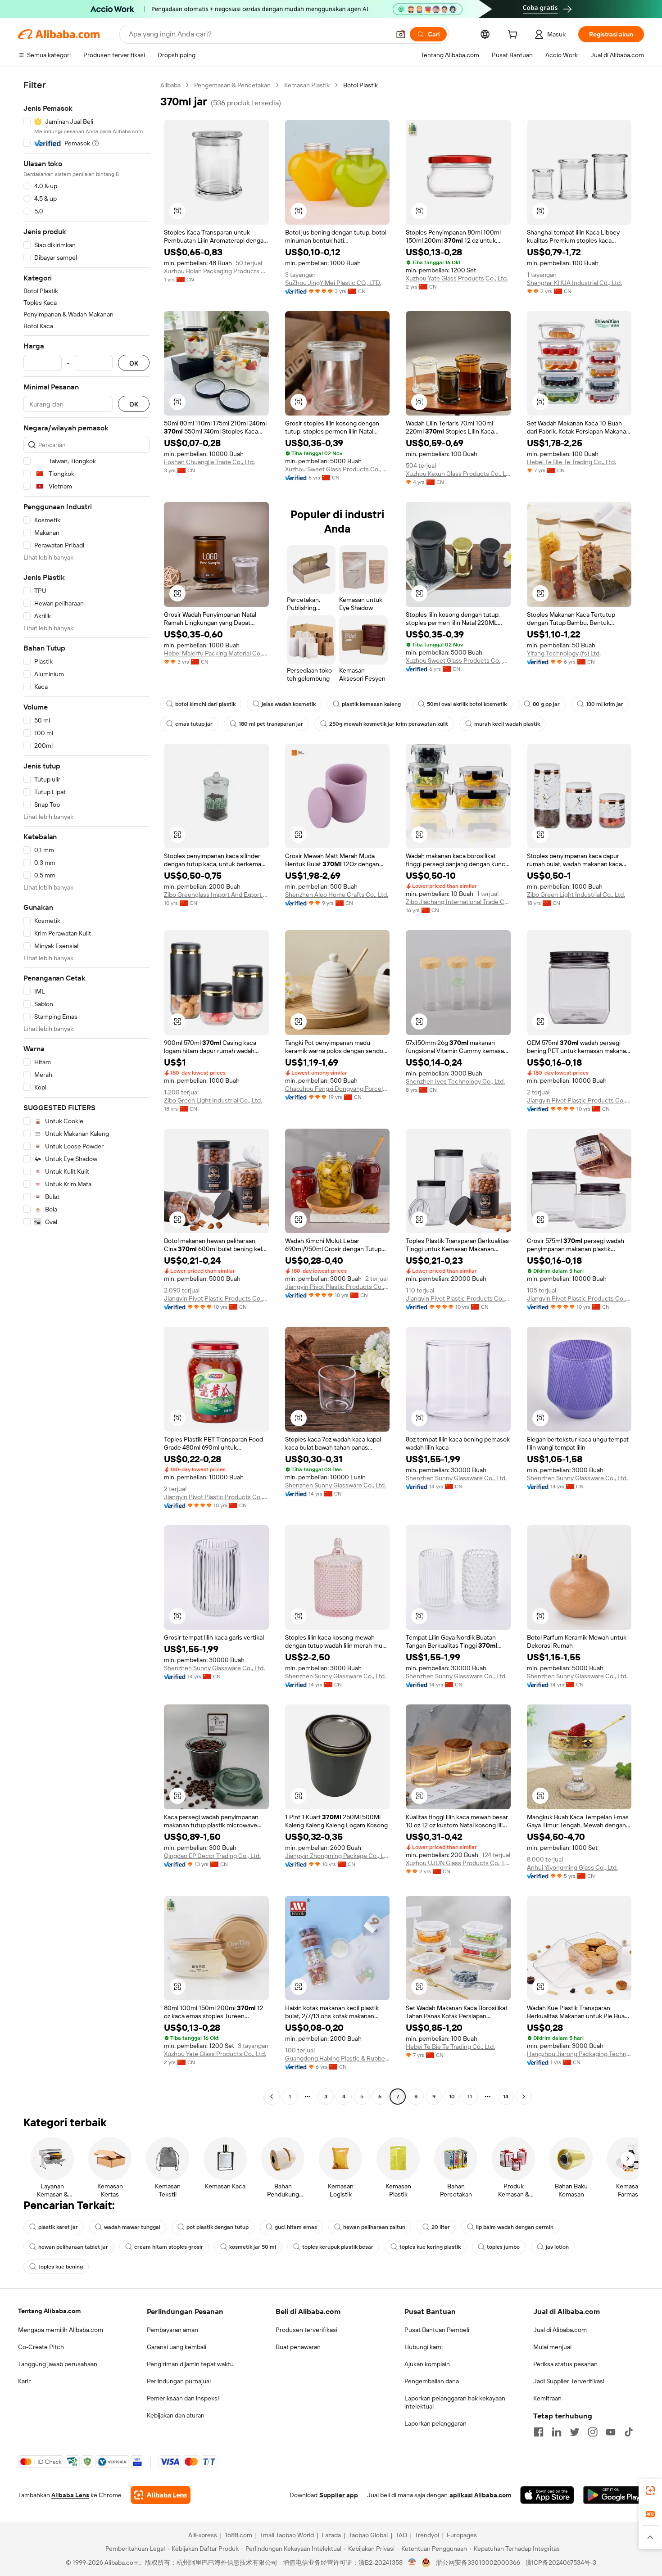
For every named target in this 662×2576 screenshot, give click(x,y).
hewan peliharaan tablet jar (73, 2247)
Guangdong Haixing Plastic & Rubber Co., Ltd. (338, 2058)
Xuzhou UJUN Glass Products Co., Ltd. (458, 1863)
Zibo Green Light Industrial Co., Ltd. (576, 895)
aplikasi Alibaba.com (480, 2495)
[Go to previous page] (272, 2097)
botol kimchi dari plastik (205, 704)
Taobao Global (368, 2535)
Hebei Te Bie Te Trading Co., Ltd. (571, 462)
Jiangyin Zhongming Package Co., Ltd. (338, 1856)
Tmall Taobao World (287, 2535)
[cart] (514, 36)
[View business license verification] (412, 2562)
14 (506, 2097)
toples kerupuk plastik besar (338, 2247)
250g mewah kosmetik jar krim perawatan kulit (389, 724)
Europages (462, 2535)
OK (134, 363)
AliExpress (203, 2535)
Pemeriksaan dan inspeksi (183, 2398)
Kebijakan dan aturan (176, 2415)
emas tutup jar (194, 724)
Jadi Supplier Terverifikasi (569, 2381)
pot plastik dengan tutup (218, 2227)
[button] (401, 34)
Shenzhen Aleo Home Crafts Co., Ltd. (337, 895)
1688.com (238, 2535)
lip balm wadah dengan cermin (515, 2227)
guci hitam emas (296, 2227)
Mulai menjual (552, 2347)
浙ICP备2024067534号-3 (561, 2562)
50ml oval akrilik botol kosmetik (467, 704)
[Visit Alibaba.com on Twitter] (575, 2432)
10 (452, 2097)
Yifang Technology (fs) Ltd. (564, 653)
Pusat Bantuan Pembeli (437, 2330)
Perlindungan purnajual (179, 2381)
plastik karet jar (58, 2227)
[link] (650, 2490)
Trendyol (427, 2535)
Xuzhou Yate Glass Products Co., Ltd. (457, 278)
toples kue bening (61, 2267)
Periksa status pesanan (565, 2364)
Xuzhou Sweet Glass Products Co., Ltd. (338, 469)
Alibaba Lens (70, 2495)
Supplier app (339, 2495)
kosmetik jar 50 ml (253, 2247)
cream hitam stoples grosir (169, 2247)
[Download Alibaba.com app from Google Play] (614, 2495)
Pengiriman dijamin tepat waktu (190, 2364)
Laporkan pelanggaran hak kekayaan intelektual (455, 2402)
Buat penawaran (298, 2347)
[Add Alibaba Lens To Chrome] (161, 2495)
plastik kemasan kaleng (371, 704)
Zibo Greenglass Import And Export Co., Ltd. (216, 895)
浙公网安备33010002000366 (478, 2562)
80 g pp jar (546, 704)
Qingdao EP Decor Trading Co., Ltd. (212, 1856)
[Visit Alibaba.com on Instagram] (593, 2432)
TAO (401, 2535)
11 (470, 2097)
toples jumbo (503, 2247)
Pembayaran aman (172, 2330)
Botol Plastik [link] (360, 85)
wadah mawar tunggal (132, 2227)
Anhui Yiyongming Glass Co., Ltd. (572, 1867)
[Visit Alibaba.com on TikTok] (629, 2432)
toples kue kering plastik (430, 2247)
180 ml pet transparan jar (271, 724)
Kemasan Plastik (307, 85)
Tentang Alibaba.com (49, 2311)
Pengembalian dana (432, 2381)
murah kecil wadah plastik (507, 724)
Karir (24, 2381)
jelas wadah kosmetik (289, 704)
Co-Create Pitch (41, 2347)
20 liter (441, 2227)
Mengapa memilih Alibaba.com (61, 2330)
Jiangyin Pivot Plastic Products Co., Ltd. (579, 1100)
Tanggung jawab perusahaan (58, 2364)
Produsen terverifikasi (306, 2330)
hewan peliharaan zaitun (374, 2227)
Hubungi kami (424, 2347)
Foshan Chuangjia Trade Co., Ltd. (209, 462)
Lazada (331, 2535)
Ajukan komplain (427, 2364)
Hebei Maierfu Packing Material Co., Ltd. (216, 653)
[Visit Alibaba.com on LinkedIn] (557, 2432)
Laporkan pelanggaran (435, 2423)
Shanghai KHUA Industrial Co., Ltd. (574, 283)
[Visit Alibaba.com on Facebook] (539, 2432)
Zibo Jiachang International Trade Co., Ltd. (458, 902)
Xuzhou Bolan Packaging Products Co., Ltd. (216, 271)
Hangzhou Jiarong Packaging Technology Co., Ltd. (579, 2054)
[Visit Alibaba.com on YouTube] (611, 2432)
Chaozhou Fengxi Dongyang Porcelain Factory (338, 1089)
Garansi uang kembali (177, 2347)
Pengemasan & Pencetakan (232, 85)
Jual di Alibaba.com (560, 2330)
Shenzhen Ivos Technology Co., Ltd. (455, 1081)
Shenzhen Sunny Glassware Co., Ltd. (336, 1485)
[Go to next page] (524, 2097)
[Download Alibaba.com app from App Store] (547, 2495)
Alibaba (170, 85)
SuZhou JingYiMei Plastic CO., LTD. (333, 283)
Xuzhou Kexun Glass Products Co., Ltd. (458, 474)
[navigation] (86, 1092)
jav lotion (557, 2247)
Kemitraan (547, 2398)
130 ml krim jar (605, 704)
